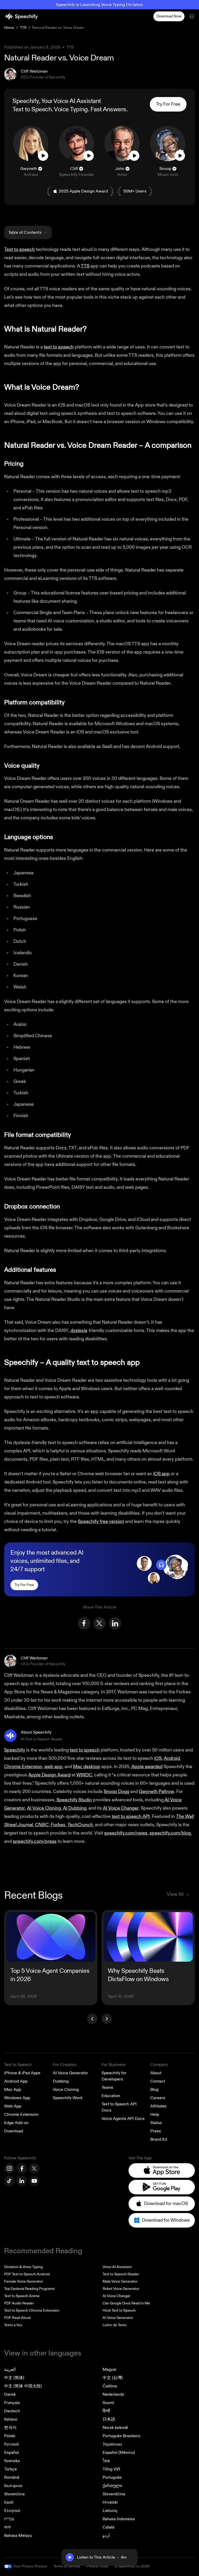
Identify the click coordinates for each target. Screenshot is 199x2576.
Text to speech (19, 249)
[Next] (107, 2019)
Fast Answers (108, 109)
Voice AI (64, 101)
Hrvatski (110, 2502)
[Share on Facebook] (84, 1623)
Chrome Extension (21, 2114)
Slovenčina (14, 2494)
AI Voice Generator (70, 2073)
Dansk (10, 2394)
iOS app (161, 1474)
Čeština (110, 2386)
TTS (23, 28)
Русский (12, 2444)
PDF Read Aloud (17, 2318)
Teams (107, 2087)
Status (156, 2123)
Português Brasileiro (122, 2436)
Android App (16, 2081)
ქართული (112, 2486)
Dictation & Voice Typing (23, 2267)
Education (111, 2096)
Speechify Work (68, 2098)
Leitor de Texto (115, 2325)
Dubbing (61, 2081)
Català (108, 2527)
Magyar (110, 2369)
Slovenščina (114, 2494)
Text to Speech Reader (121, 2274)
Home (9, 28)
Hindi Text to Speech (119, 2310)
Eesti (9, 2502)
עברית (9, 2519)
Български (13, 2486)
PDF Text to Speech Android (27, 2274)
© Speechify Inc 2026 (132, 2566)
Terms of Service (67, 2566)
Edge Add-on (16, 2123)
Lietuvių (110, 2511)
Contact (158, 2081)
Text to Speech (32, 109)
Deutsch (12, 2411)
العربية (10, 2369)
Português (112, 2477)
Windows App (17, 2098)
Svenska (12, 2461)
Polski (10, 2436)
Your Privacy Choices (30, 2566)
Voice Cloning (66, 2090)
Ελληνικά (12, 2511)
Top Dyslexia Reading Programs (29, 2289)
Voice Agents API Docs (123, 2119)
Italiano (11, 2419)
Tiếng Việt (111, 2469)
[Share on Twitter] (99, 1623)
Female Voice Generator (24, 2281)
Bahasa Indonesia (119, 2519)
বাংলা (7, 2527)
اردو (106, 2536)
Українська (112, 2444)
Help (155, 2114)
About (156, 2073)
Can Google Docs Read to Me (126, 2303)
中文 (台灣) (113, 2378)
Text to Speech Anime (22, 2296)
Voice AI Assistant (117, 2267)
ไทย (106, 2461)
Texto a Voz (13, 2325)
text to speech (59, 347)
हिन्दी (106, 2411)
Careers (158, 2098)
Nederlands (113, 2394)
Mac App (13, 2090)
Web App (13, 2106)
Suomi (108, 2403)
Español (12, 2453)
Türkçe (10, 2469)
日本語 (109, 2419)
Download (14, 2131)
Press (156, 2131)
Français (12, 2403)
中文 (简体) (14, 2378)
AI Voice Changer (117, 2296)
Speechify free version (101, 1521)
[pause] (70, 2557)
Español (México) (119, 2453)
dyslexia (79, 1331)
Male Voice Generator (120, 2281)
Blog (154, 2090)
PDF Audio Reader (19, 2303)
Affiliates (158, 2106)
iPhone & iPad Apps (22, 2073)
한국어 (10, 2428)
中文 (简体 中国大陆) (23, 2386)
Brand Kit (159, 2139)
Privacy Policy (97, 2566)
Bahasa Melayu (18, 2536)
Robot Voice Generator (121, 2289)
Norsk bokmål (115, 2428)
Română (12, 2477)
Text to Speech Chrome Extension (32, 2310)
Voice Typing (71, 109)
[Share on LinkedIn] (115, 1623)
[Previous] (92, 2019)
